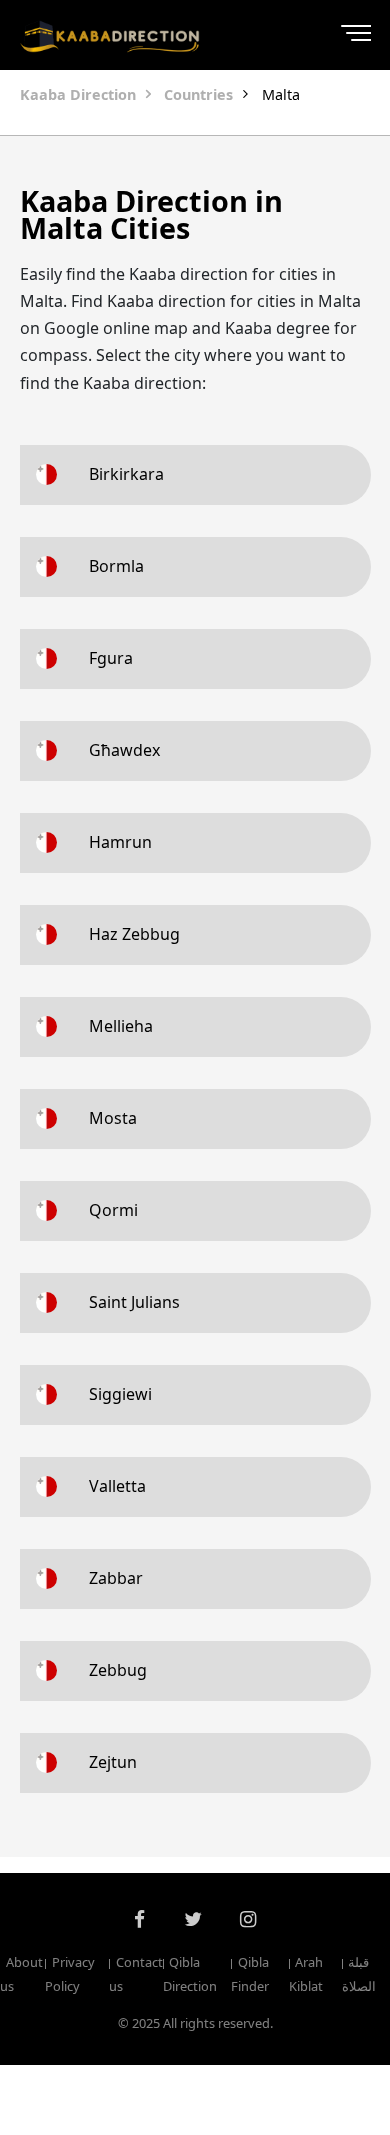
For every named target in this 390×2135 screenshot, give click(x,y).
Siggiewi (120, 1394)
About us (21, 1975)
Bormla (116, 566)
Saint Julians (134, 1302)
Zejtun (113, 1762)
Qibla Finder (250, 1975)
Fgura (111, 658)
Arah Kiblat (306, 1975)
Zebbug (118, 1670)
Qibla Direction (190, 1975)
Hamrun (120, 842)
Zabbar (116, 1578)
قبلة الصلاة (359, 1975)
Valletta (117, 1486)
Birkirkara (126, 474)
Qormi (113, 1210)
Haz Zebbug (134, 934)
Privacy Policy (69, 1975)
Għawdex (124, 750)
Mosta (113, 1118)
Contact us (135, 1975)
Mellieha (121, 1026)
